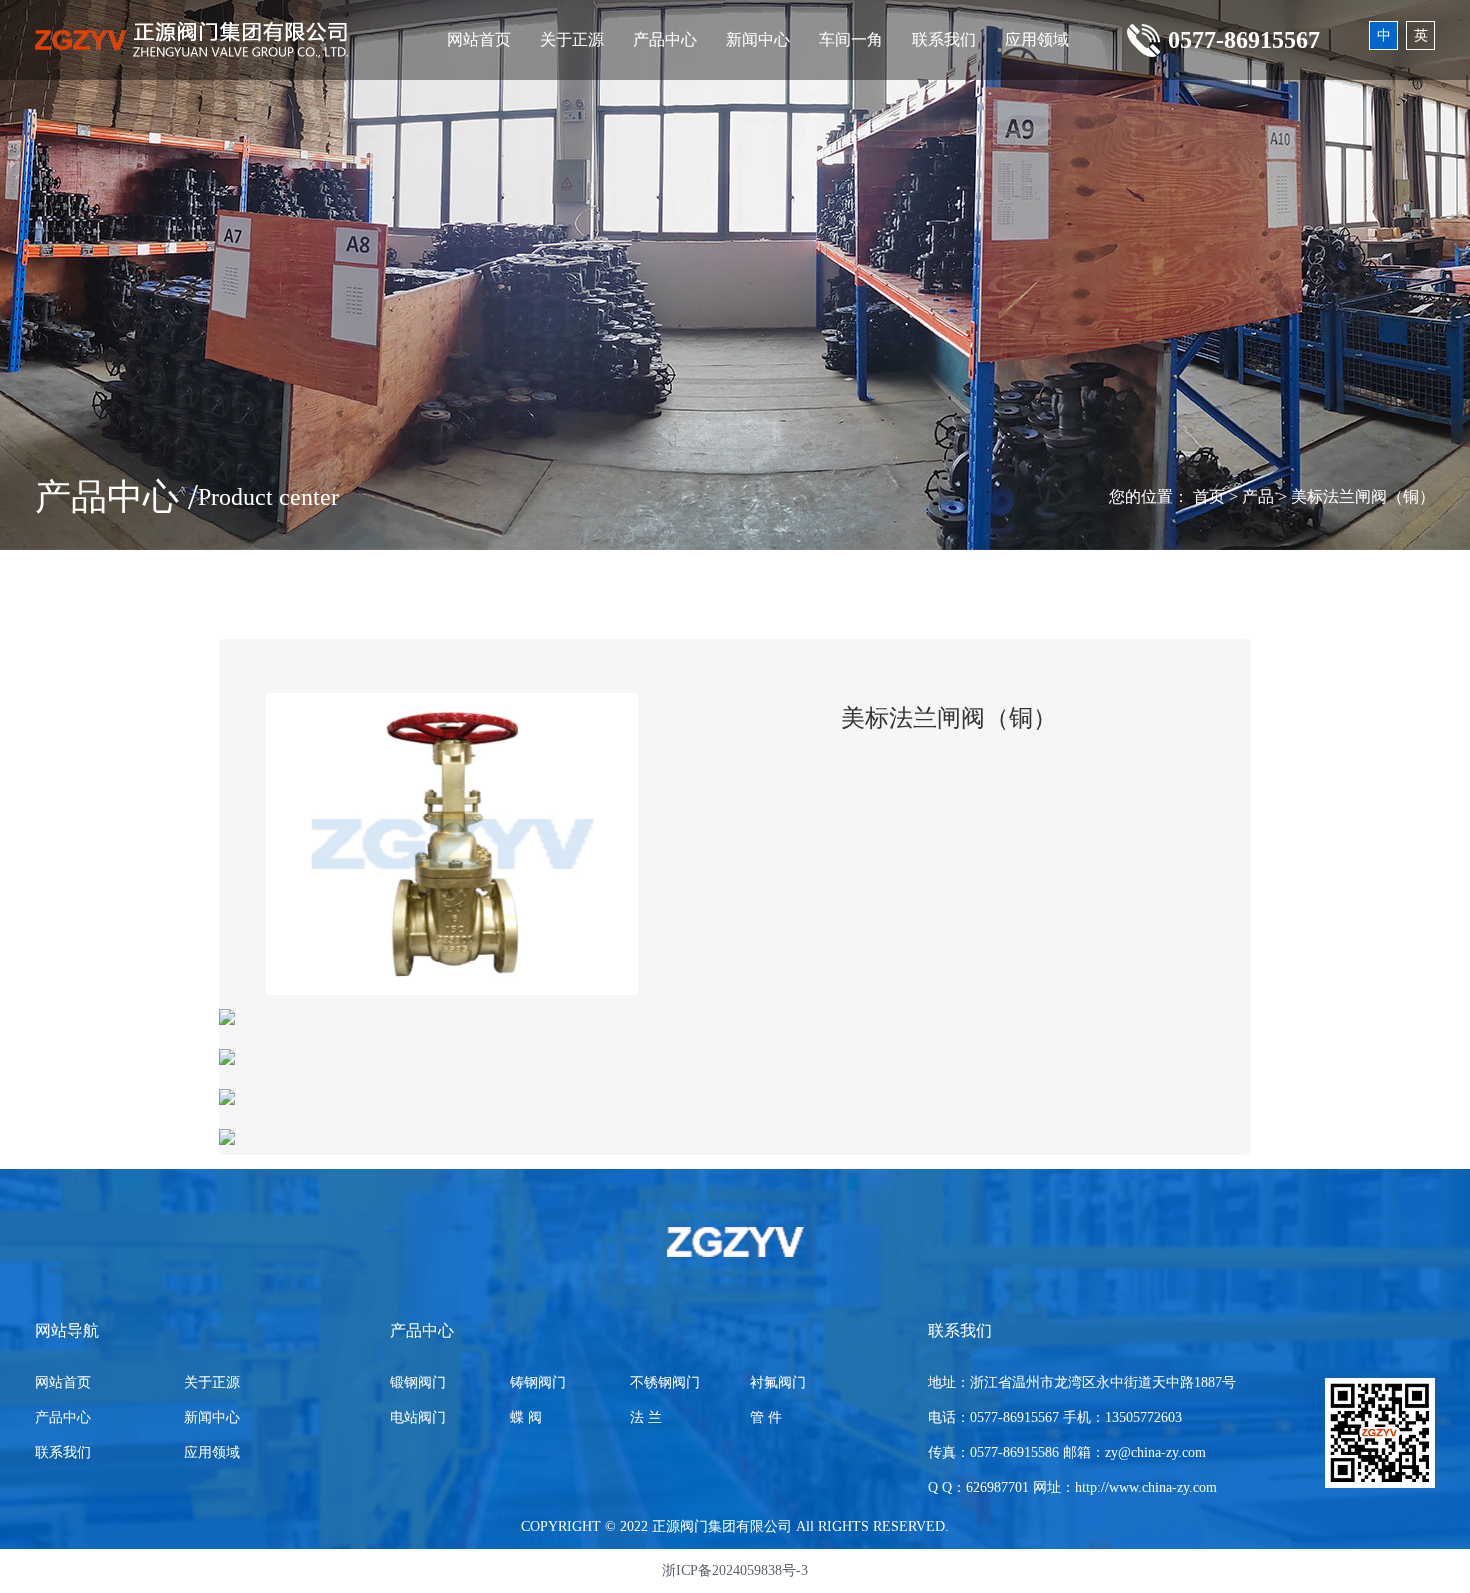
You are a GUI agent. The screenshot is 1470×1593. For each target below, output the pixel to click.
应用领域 (1037, 39)
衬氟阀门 (778, 1382)
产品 (1258, 496)
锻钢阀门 (418, 1382)
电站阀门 (418, 1417)
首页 (1209, 496)
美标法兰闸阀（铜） (1363, 496)
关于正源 (572, 39)
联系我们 (944, 39)
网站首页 (479, 39)
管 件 (766, 1417)
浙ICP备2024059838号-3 (735, 1570)
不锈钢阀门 (665, 1382)
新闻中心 (758, 39)
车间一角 (851, 39)
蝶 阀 (526, 1417)
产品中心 (665, 39)
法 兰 (646, 1417)
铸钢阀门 (538, 1382)
